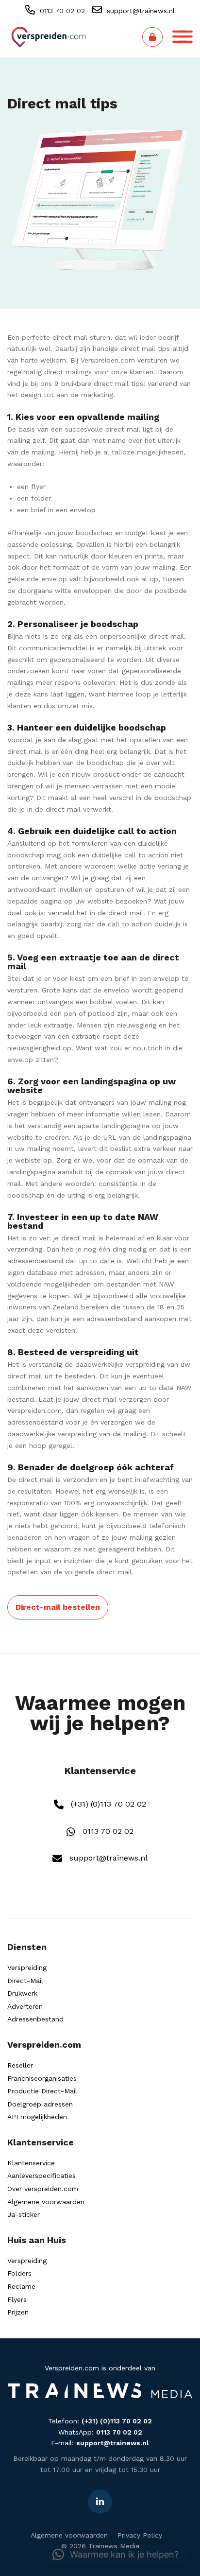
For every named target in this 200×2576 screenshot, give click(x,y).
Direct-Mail (25, 1981)
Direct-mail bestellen (58, 1607)
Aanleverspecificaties (42, 2176)
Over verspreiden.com (43, 2189)
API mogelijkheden (37, 2117)
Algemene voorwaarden (46, 2202)
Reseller (20, 2065)
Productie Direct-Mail (42, 2091)
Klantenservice (31, 2163)
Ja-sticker (24, 2214)
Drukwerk (22, 1993)
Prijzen (18, 2312)
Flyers (17, 2299)
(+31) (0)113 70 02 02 (107, 1804)
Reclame (21, 2286)
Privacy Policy (140, 2535)
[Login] (152, 37)
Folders (19, 2273)
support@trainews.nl (140, 11)
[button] (116, 2555)
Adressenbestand (35, 2019)
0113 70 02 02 (61, 11)
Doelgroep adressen (40, 2104)
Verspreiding (27, 1967)
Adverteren (25, 2006)
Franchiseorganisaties (42, 2078)
